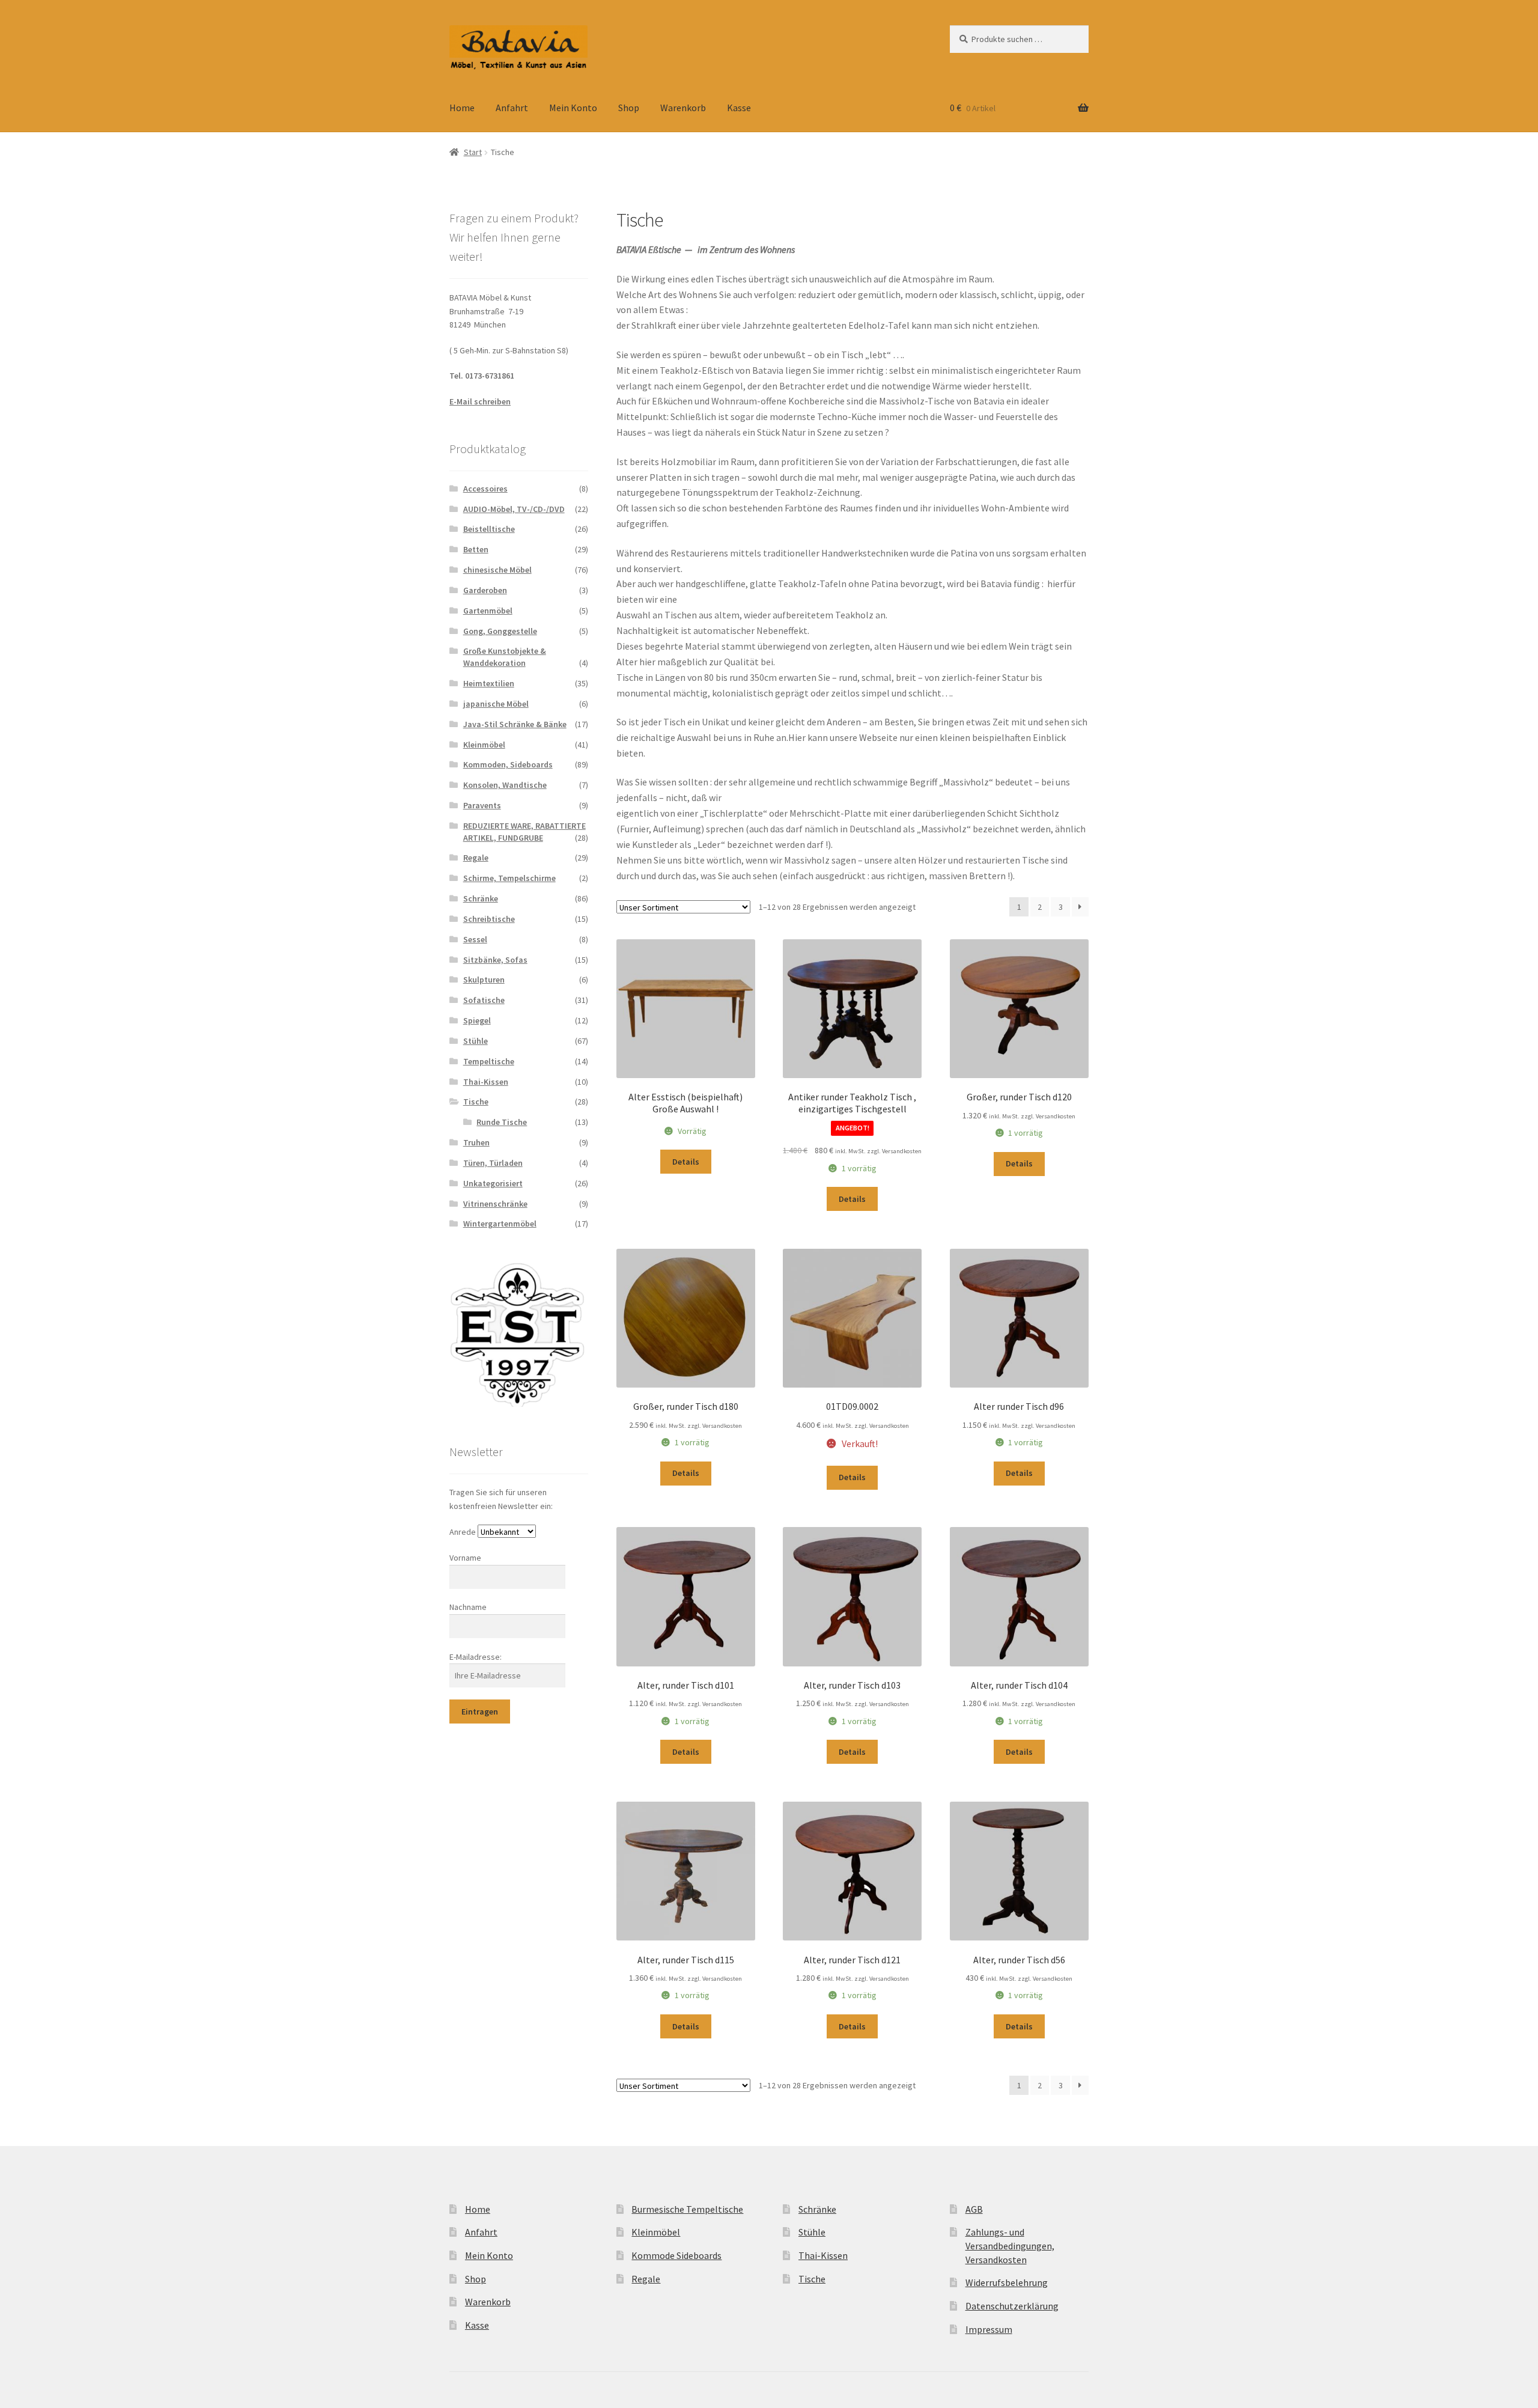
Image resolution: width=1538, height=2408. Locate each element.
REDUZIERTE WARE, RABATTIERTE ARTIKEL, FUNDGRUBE (524, 832)
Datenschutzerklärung (1012, 2306)
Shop (629, 108)
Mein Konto (573, 108)
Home (462, 108)
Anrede (463, 1532)
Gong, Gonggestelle (500, 631)
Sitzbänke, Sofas (495, 960)
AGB (974, 2209)
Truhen (476, 1142)
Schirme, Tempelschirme (509, 878)
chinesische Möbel (497, 570)
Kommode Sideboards (676, 2255)
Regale (476, 858)
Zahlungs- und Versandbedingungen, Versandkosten (1010, 2245)
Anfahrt (512, 108)
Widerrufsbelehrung (1007, 2282)
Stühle (476, 1041)
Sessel (475, 939)
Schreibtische (489, 919)
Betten (476, 549)
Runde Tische (502, 1122)
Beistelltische (489, 529)
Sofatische (484, 1000)
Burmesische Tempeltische (687, 2209)
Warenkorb (683, 108)
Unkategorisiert (493, 1183)
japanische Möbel (496, 704)
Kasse (739, 108)
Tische (476, 1102)
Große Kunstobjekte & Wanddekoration (505, 657)
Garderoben (485, 590)
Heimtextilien (489, 683)
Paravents (482, 805)
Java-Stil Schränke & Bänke (515, 724)
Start (473, 152)
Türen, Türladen (493, 1163)
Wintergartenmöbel (500, 1224)
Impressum (989, 2329)
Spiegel (477, 1020)
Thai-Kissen (486, 1082)
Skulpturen (484, 980)
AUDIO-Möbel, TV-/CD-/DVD (514, 509)
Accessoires (485, 489)
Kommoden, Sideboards (508, 764)
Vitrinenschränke (495, 1204)
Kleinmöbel (484, 745)
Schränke (481, 898)
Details (686, 1162)
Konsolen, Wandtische (505, 785)
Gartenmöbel (488, 611)
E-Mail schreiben (480, 401)
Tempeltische (489, 1061)
